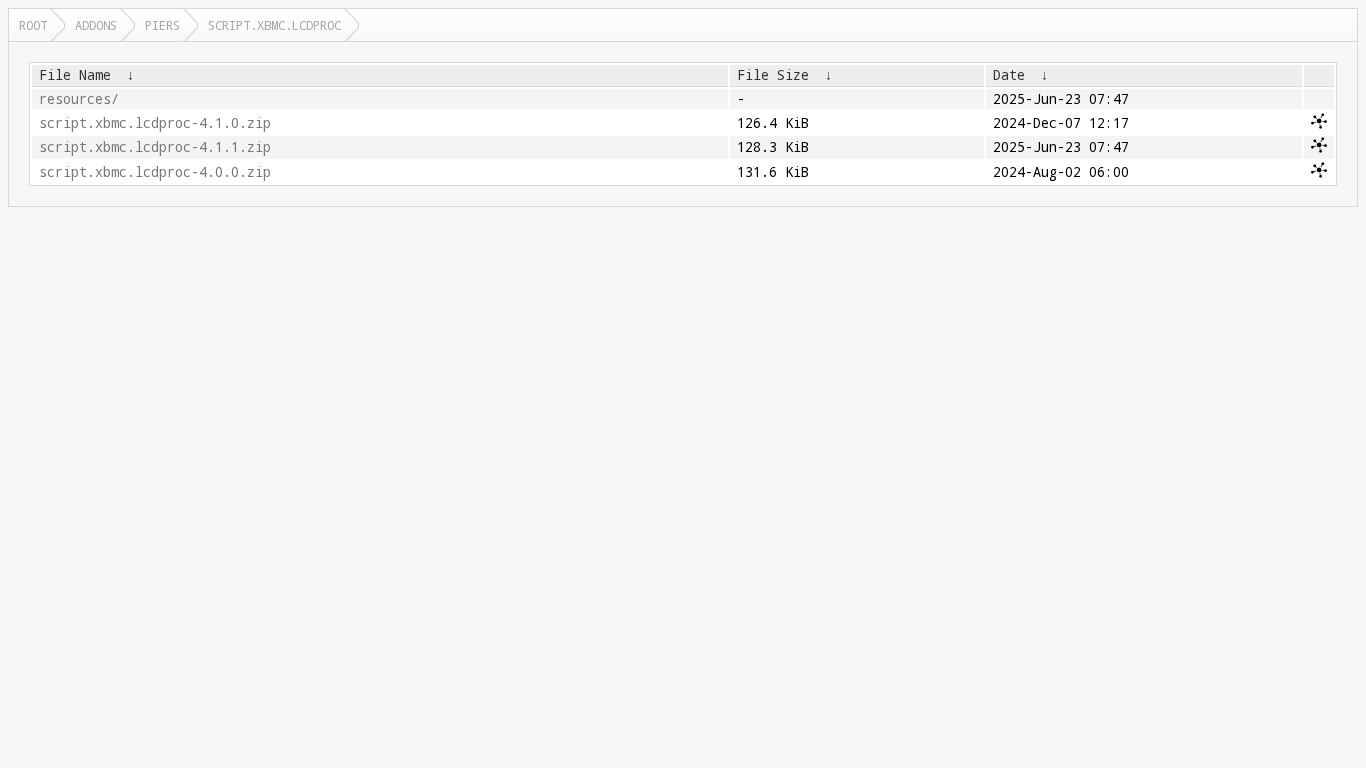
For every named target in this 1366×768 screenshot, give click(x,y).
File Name (75, 75)
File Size (773, 75)
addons (96, 25)
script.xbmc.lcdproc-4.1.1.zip (155, 147)
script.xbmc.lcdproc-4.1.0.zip (155, 123)
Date (1009, 75)
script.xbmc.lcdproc (274, 25)
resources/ (79, 99)
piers (162, 25)
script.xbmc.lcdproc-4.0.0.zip (155, 172)
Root (33, 25)
